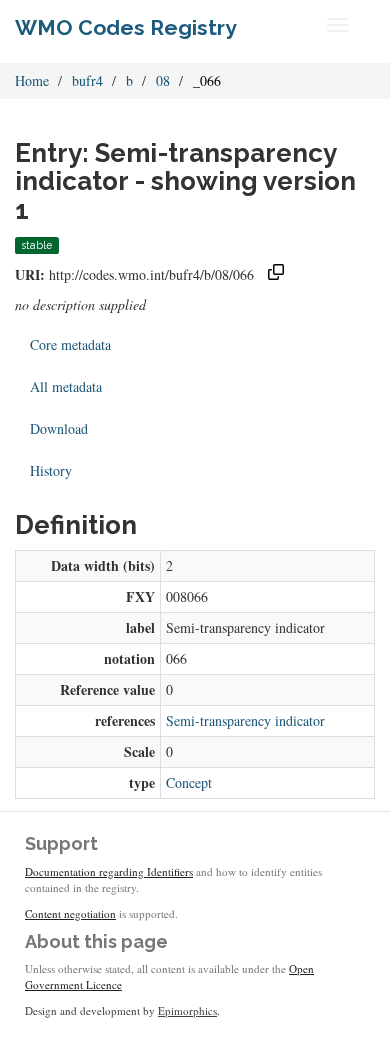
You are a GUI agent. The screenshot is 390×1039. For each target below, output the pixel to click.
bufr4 (87, 80)
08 (163, 80)
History (51, 470)
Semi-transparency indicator (245, 720)
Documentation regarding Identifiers (109, 871)
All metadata (66, 386)
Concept (189, 782)
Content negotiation (70, 913)
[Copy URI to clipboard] (276, 274)
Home (32, 80)
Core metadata (70, 344)
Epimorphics (187, 1010)
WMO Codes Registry (126, 27)
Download (59, 428)
